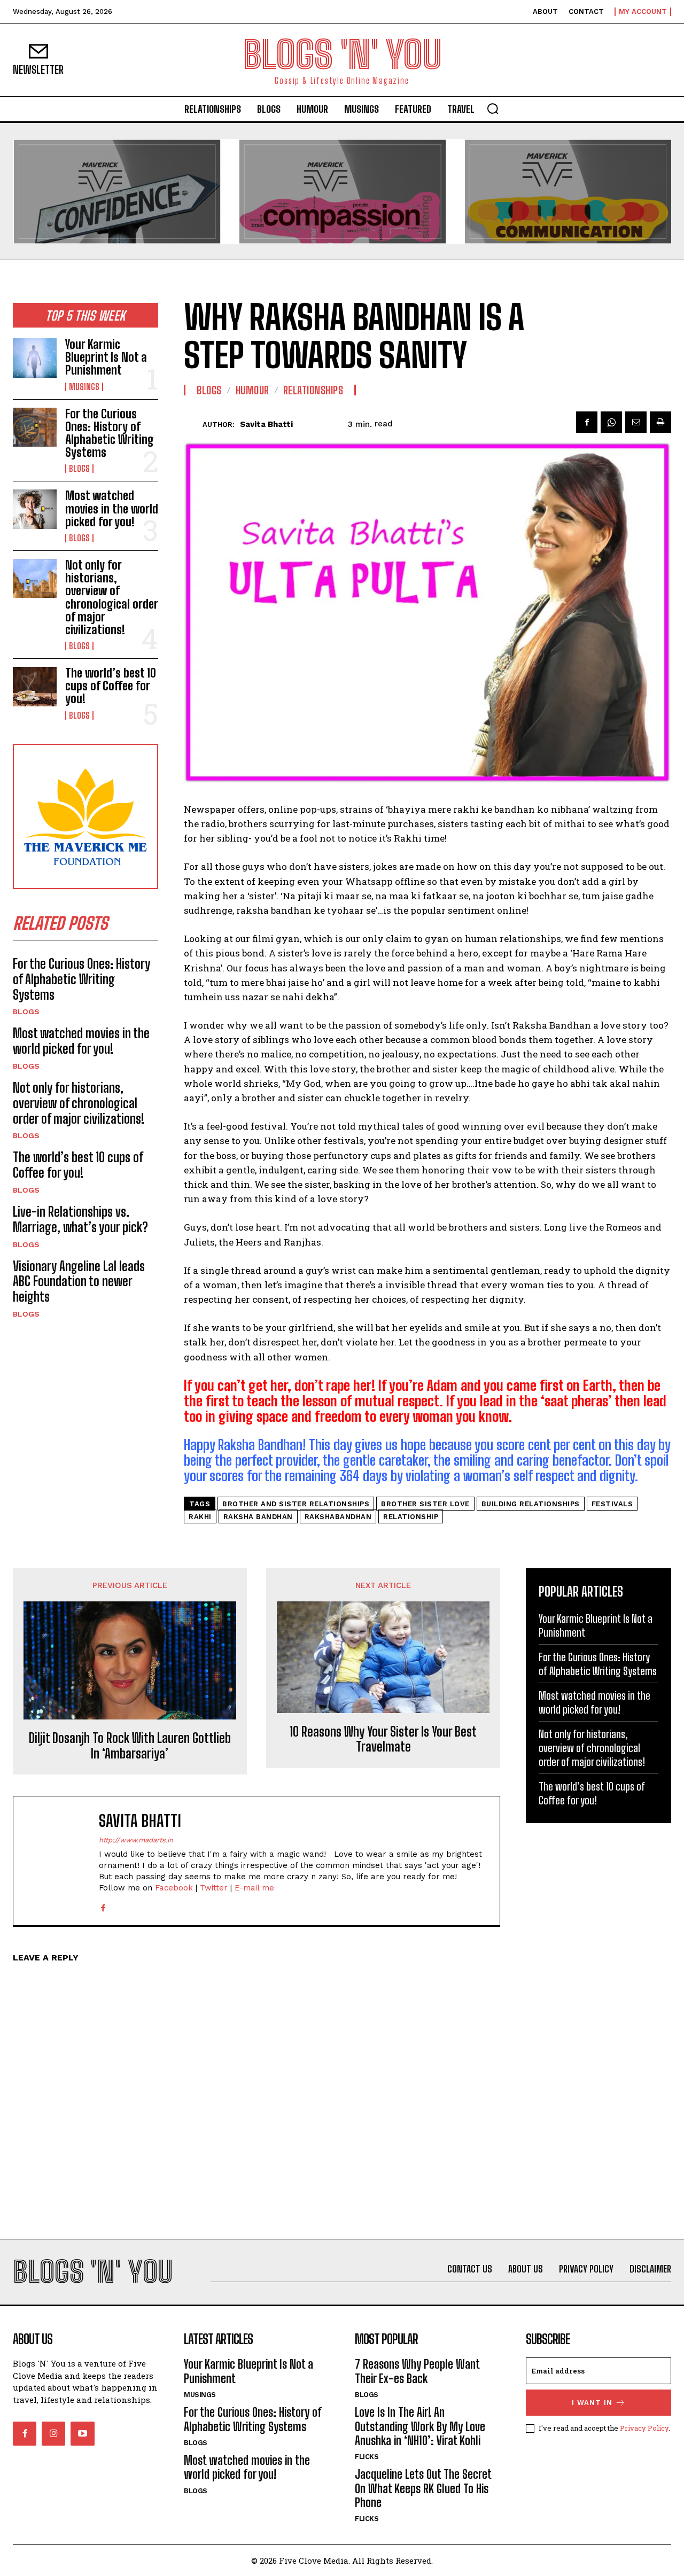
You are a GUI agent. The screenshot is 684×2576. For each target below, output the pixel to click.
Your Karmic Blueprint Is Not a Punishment (106, 357)
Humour (252, 390)
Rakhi (200, 1517)
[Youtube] (82, 2433)
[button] (493, 108)
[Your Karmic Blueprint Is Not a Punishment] (35, 358)
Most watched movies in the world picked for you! (112, 508)
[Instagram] (53, 2433)
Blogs (79, 469)
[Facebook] (587, 422)
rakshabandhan (338, 1517)
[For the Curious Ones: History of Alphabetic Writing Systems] (35, 427)
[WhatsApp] (611, 422)
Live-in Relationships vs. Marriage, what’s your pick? (80, 1219)
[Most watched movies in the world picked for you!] (35, 509)
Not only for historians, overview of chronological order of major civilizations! (112, 597)
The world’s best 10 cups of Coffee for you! (111, 686)
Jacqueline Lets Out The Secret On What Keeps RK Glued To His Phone (423, 2488)
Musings (84, 387)
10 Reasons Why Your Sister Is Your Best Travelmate (383, 1740)
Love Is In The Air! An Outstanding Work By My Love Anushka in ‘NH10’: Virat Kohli (420, 2426)
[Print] (660, 422)
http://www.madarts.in (136, 1840)
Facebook (174, 1888)
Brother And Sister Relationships (296, 1504)
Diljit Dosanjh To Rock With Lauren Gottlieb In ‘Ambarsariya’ (130, 1746)
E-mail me (254, 1888)
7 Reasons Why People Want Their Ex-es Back (417, 2371)
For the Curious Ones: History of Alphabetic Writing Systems (110, 433)
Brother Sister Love (425, 1504)
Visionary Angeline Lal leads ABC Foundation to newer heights (79, 1282)
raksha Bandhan (258, 1517)
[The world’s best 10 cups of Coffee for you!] (35, 686)
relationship (411, 1517)
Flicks (367, 2457)
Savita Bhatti (266, 424)
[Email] (636, 422)
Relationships (313, 390)
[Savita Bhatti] (193, 424)
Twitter (214, 1888)
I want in (592, 2403)
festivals (612, 1504)
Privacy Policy (644, 2428)
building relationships (531, 1504)
